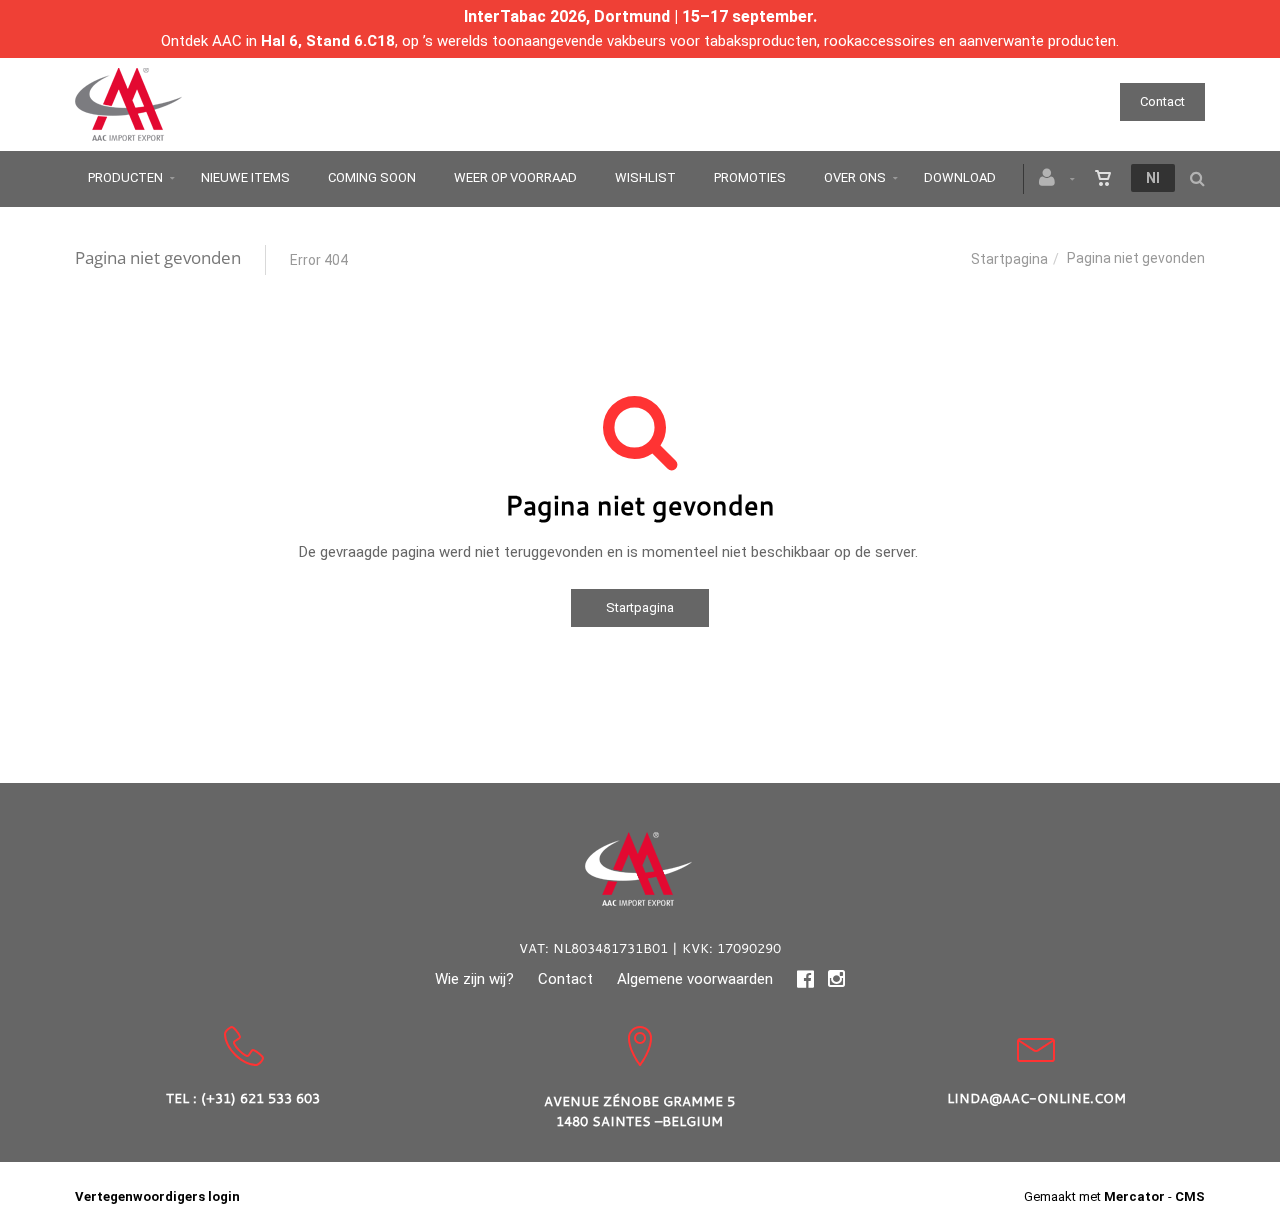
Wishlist (645, 177)
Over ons (855, 177)
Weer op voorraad (515, 177)
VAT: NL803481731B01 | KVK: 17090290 (650, 948)
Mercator (1134, 1196)
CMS (1190, 1196)
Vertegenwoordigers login (157, 1196)
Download (960, 177)
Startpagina (1009, 259)
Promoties (750, 177)
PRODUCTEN (125, 177)
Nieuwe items (245, 177)
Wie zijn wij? (474, 979)
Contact (1162, 101)
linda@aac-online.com (1036, 1098)
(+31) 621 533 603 (260, 1098)
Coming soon (372, 177)
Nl (1153, 178)
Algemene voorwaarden (695, 979)
